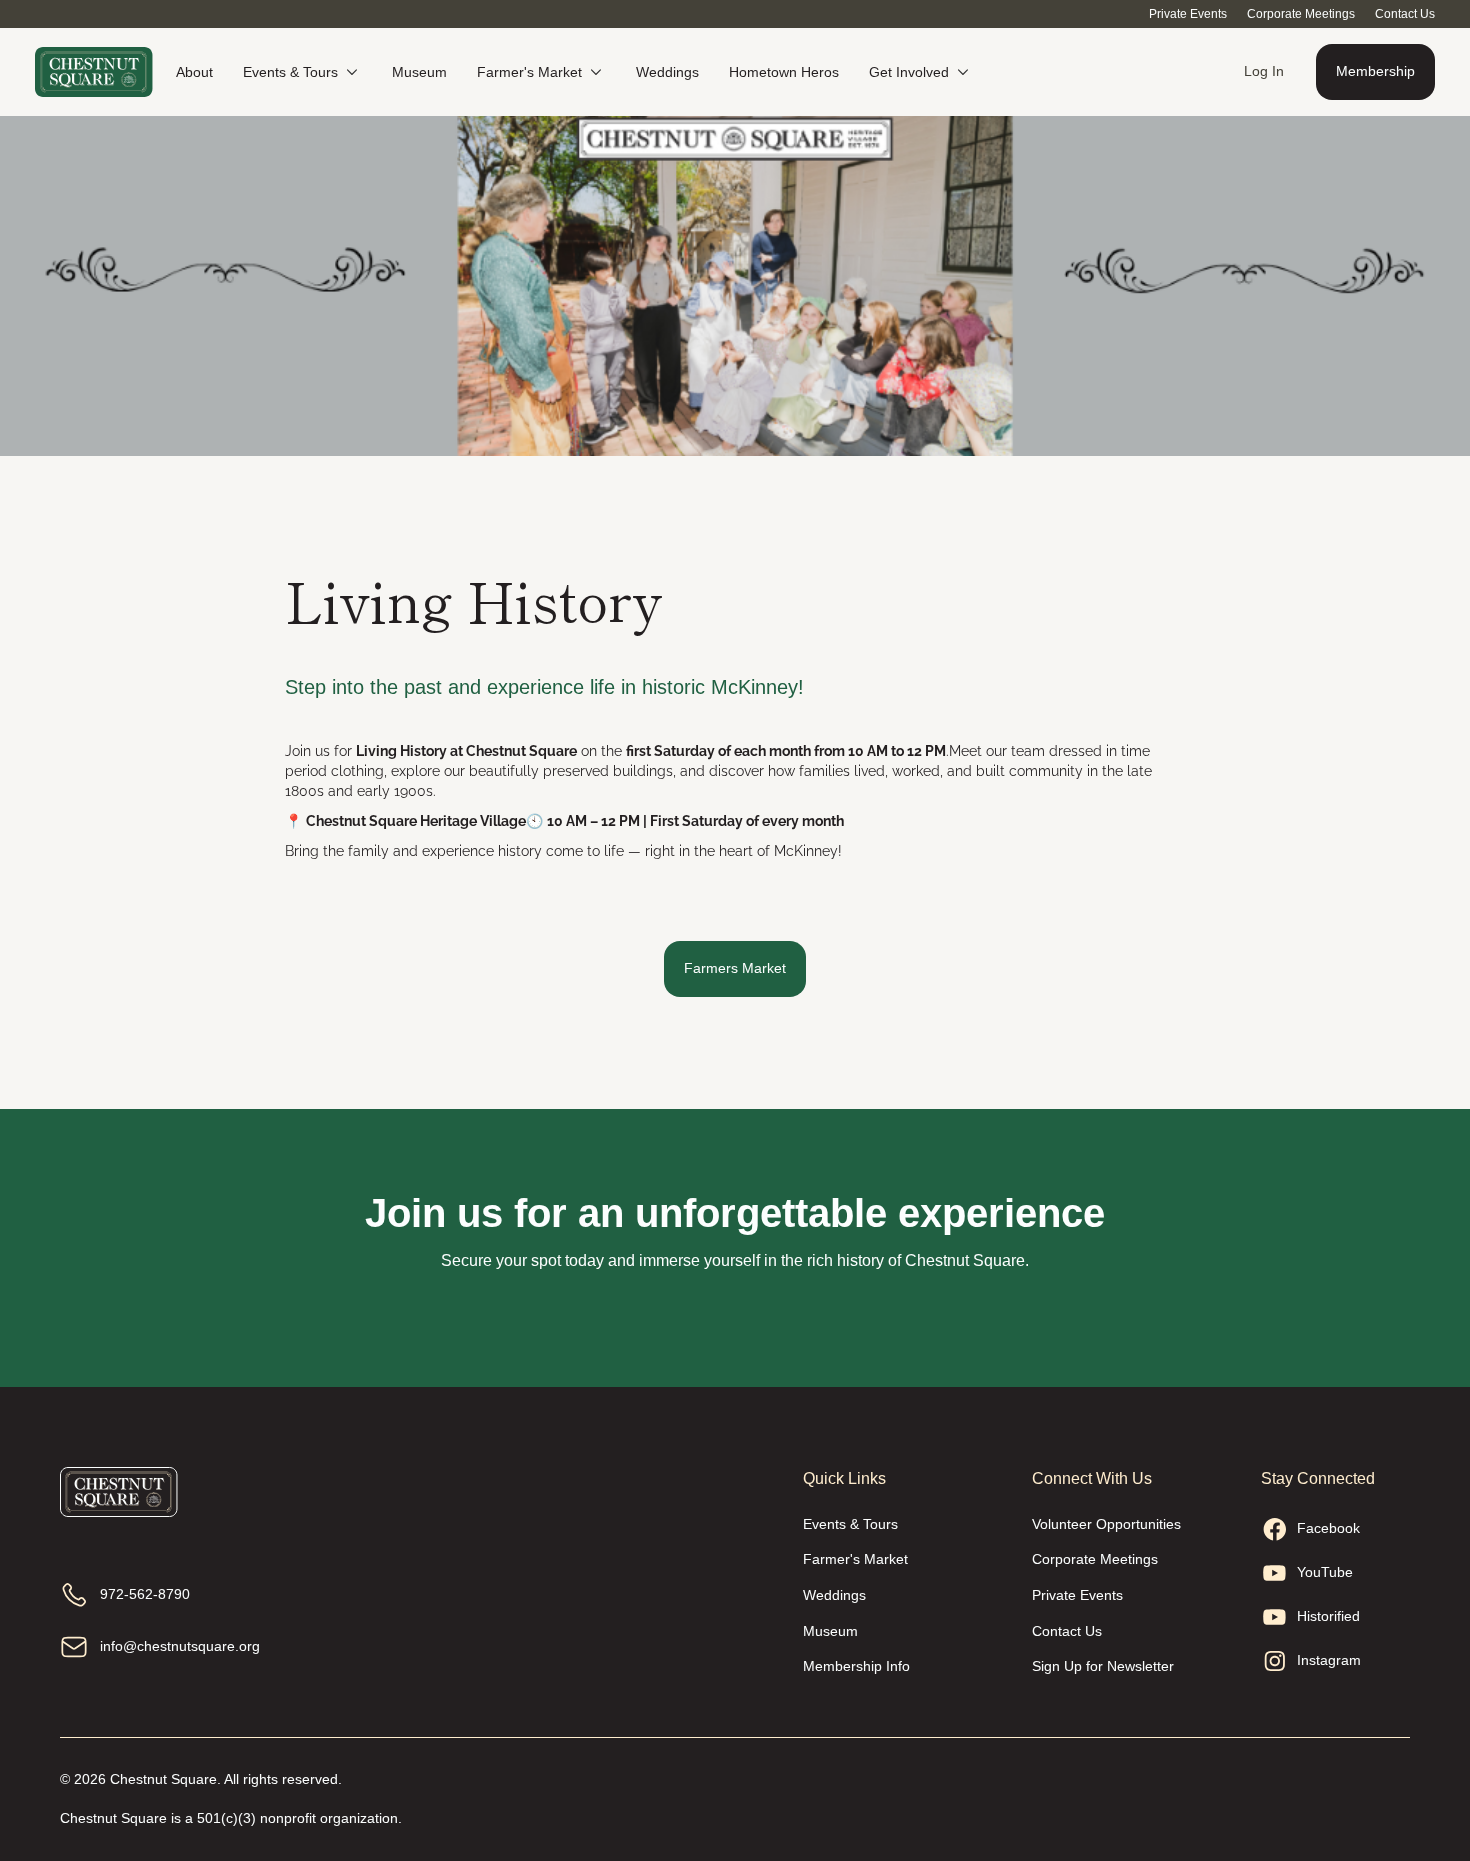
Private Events (1188, 14)
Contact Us (1405, 14)
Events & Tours (850, 1524)
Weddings (834, 1595)
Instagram (1329, 1660)
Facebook (1328, 1528)
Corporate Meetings (1301, 14)
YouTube (1325, 1572)
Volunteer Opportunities (1106, 1524)
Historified (1328, 1616)
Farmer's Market (855, 1559)
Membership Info (856, 1666)
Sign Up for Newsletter (1103, 1666)
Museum (830, 1631)
